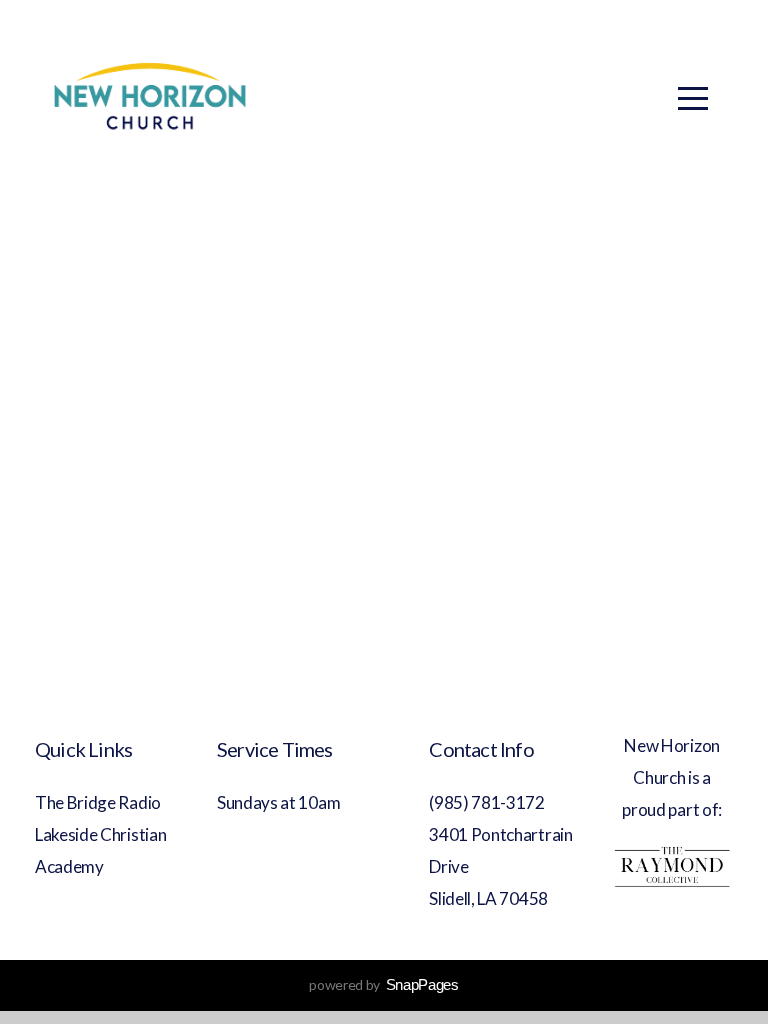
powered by (383, 984)
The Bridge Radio (99, 802)
